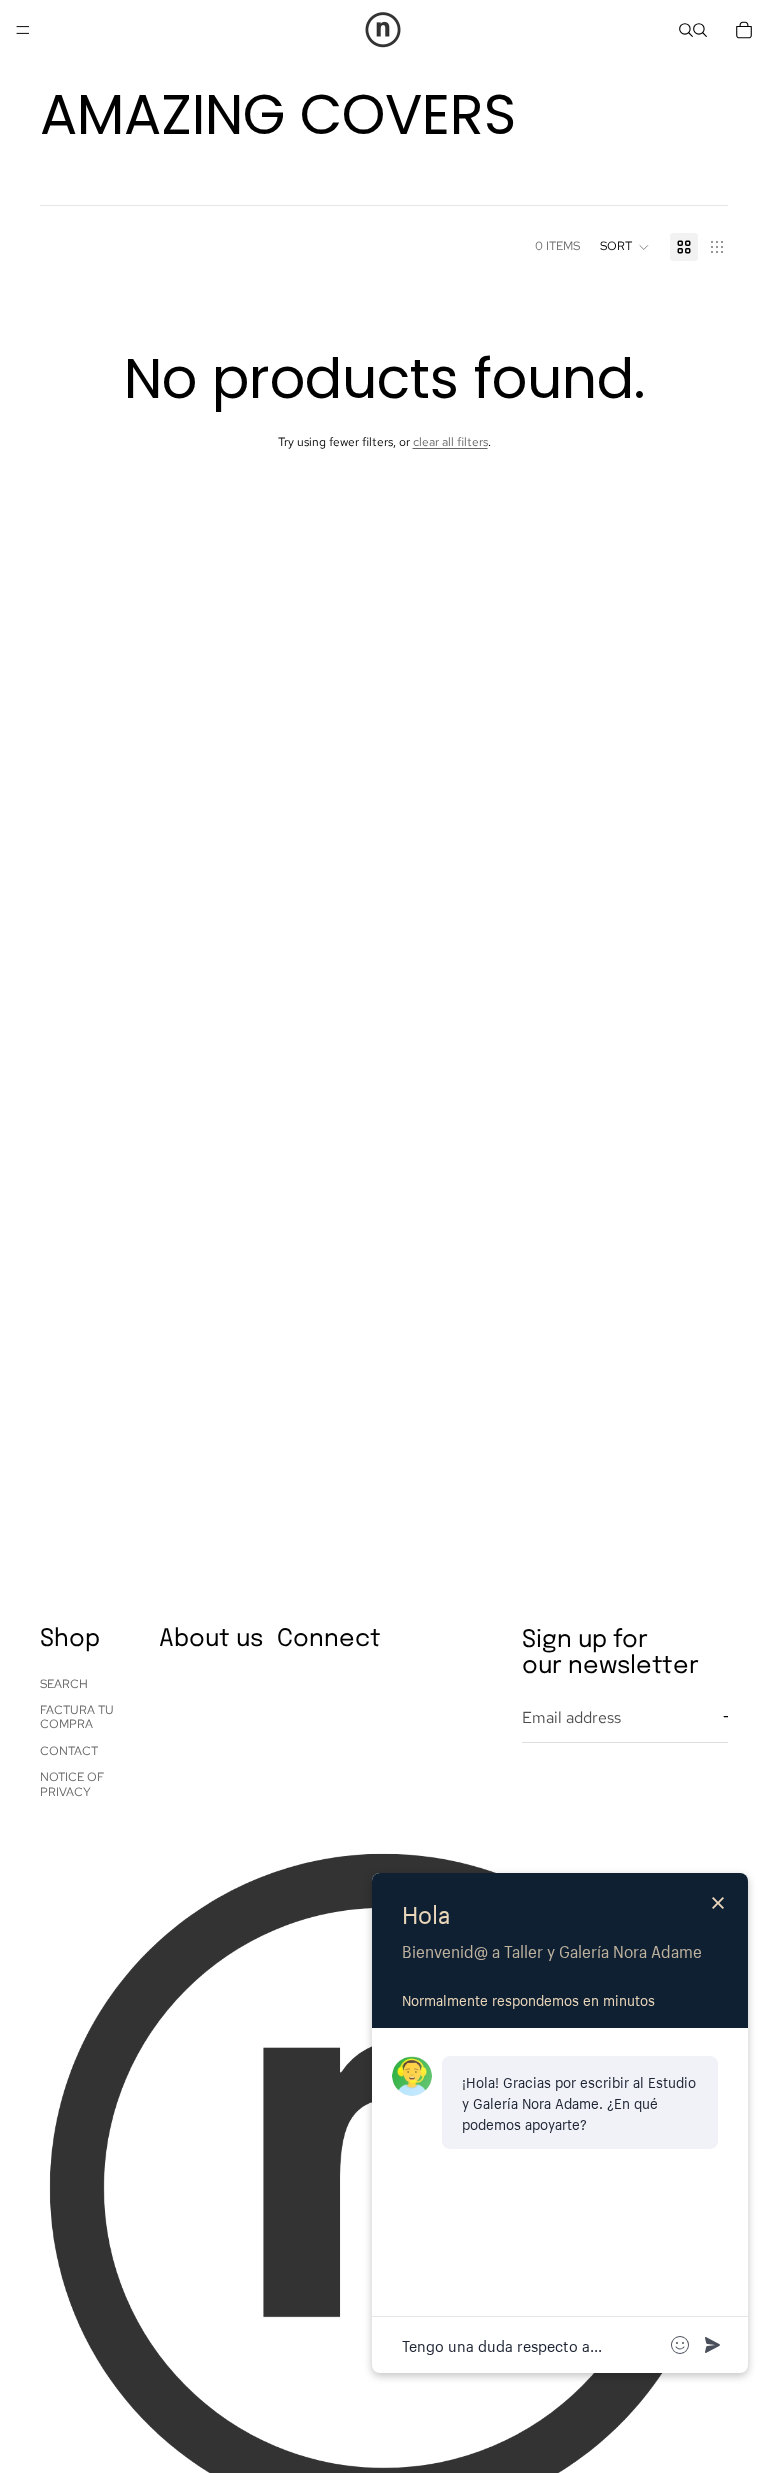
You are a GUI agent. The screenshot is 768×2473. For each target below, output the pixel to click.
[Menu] (23, 30)
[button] (625, 247)
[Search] (686, 30)
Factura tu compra (77, 1717)
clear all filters (450, 442)
